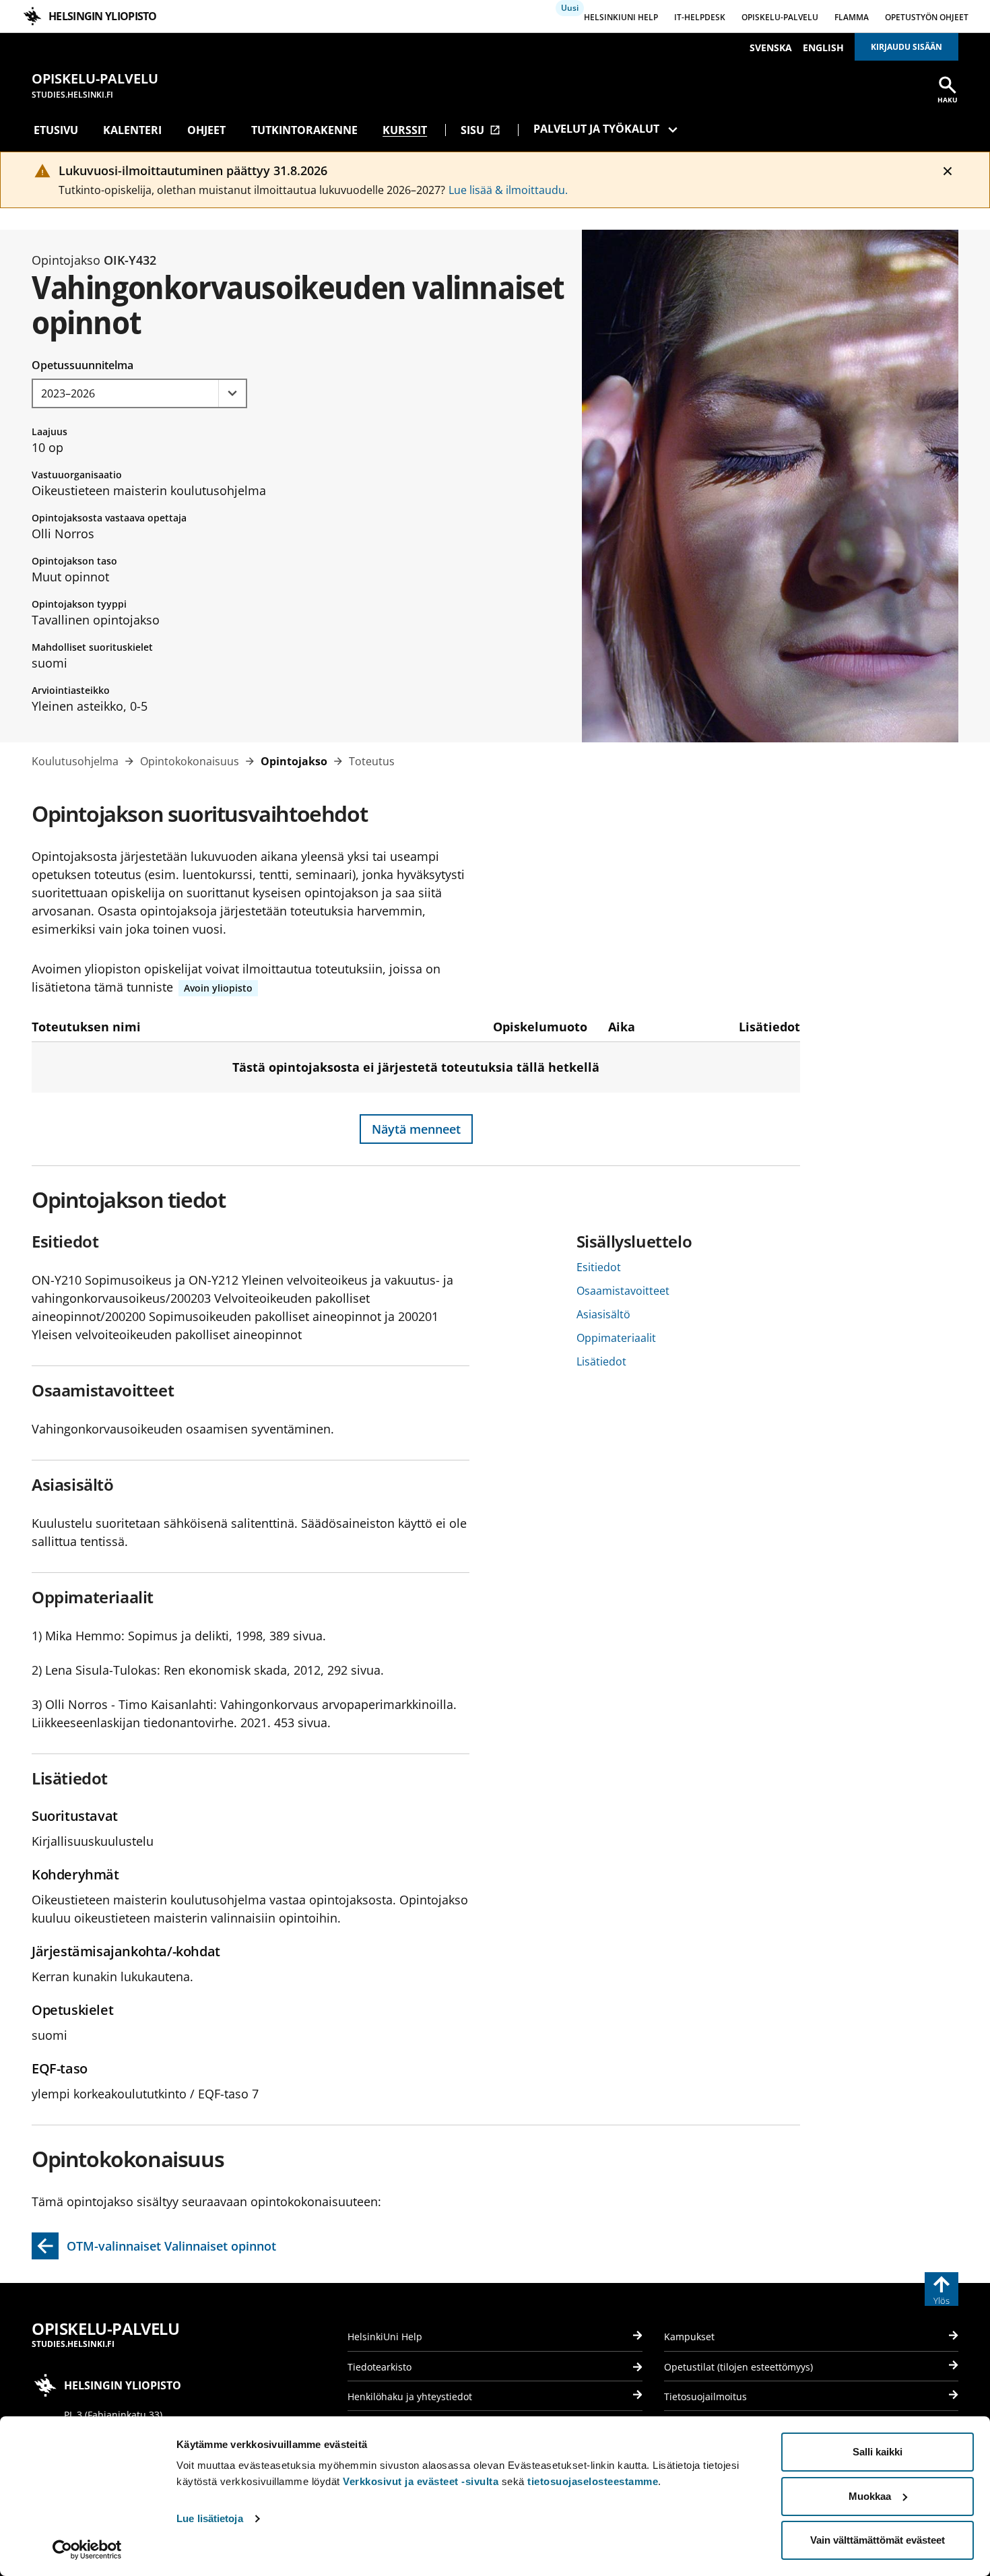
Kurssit (405, 130)
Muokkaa (870, 2496)
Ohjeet (206, 130)
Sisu (481, 130)
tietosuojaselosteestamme (593, 2481)
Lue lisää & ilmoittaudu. (508, 190)
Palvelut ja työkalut (596, 129)
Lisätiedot (601, 1361)
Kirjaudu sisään (906, 47)
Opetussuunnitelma (82, 365)
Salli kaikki (878, 2452)
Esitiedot (599, 1267)
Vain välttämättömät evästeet (878, 2540)
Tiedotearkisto (379, 2367)
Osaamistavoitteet (623, 1291)
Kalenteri (132, 130)
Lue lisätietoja (210, 2518)
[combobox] (139, 393)
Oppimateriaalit (616, 1338)
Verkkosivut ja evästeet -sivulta (421, 2481)
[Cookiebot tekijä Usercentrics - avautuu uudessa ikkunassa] (87, 2550)
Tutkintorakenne (304, 130)
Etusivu (56, 130)
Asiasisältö (603, 1314)
